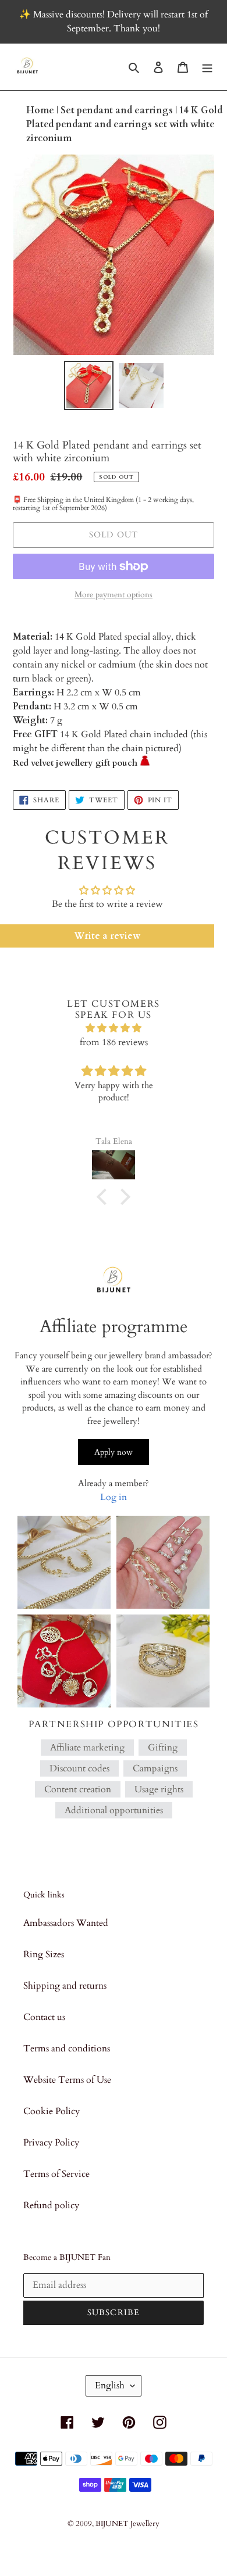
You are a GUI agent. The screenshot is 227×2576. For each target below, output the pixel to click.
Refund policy (51, 2205)
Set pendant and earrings (118, 110)
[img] (114, 1028)
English (110, 2385)
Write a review (107, 936)
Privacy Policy (51, 2143)
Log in (114, 1497)
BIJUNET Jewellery (127, 2524)
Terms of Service (56, 2174)
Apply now (114, 1452)
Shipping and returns (65, 1986)
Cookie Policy (52, 2111)
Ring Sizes (44, 1954)
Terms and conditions (67, 2048)
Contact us (44, 2017)
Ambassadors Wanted (66, 1923)
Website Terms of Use (67, 2080)
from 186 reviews (114, 1042)
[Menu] (207, 67)
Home (41, 110)
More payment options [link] (114, 595)
